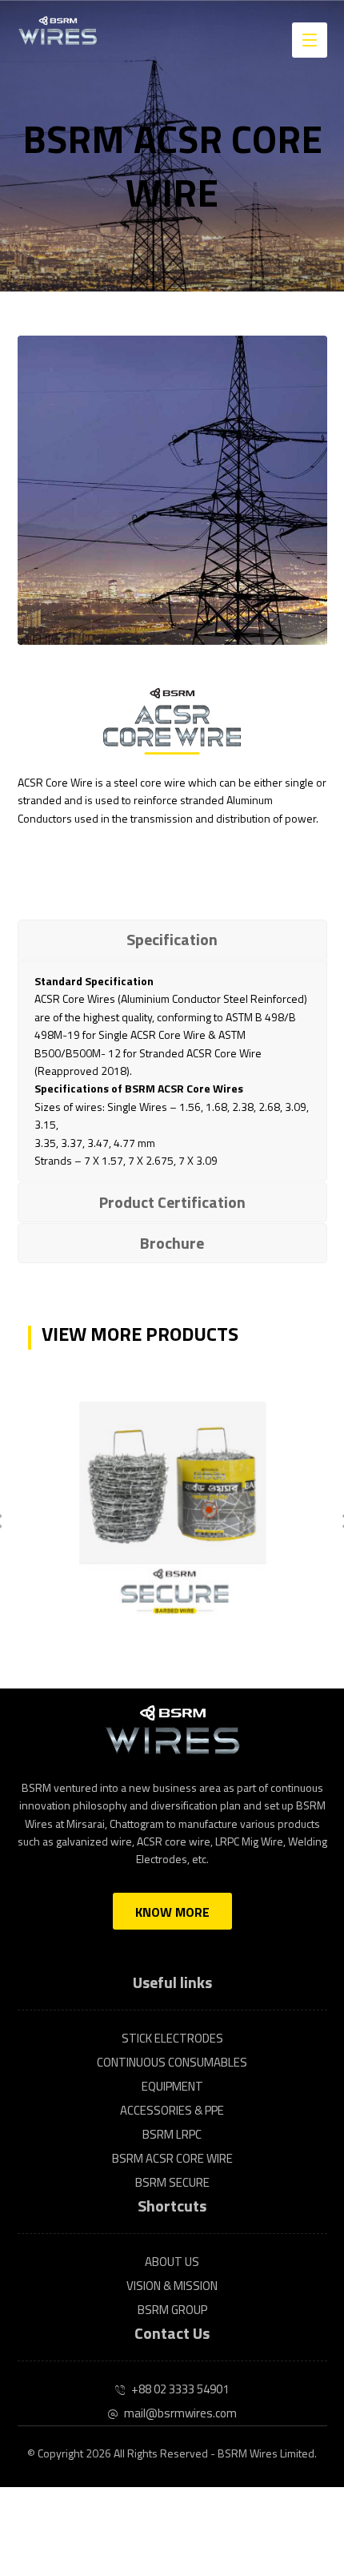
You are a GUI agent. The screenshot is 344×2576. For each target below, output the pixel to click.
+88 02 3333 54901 (180, 2389)
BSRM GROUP (172, 2310)
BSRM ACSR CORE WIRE (172, 2158)
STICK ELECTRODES (172, 2038)
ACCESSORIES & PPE (172, 2110)
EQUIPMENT (172, 2086)
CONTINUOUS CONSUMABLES (172, 2062)
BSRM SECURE (172, 2182)
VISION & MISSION (172, 2286)
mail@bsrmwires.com (180, 2413)
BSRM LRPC (172, 2134)
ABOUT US (172, 2262)
